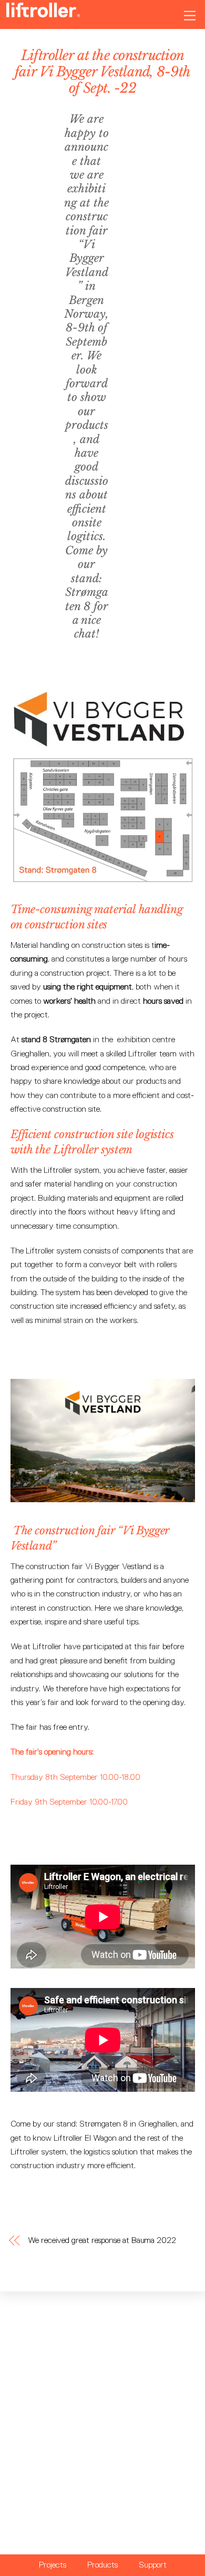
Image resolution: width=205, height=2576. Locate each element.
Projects (53, 2565)
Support (153, 2565)
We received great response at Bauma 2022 (102, 2240)
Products (102, 2565)
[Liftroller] (43, 13)
